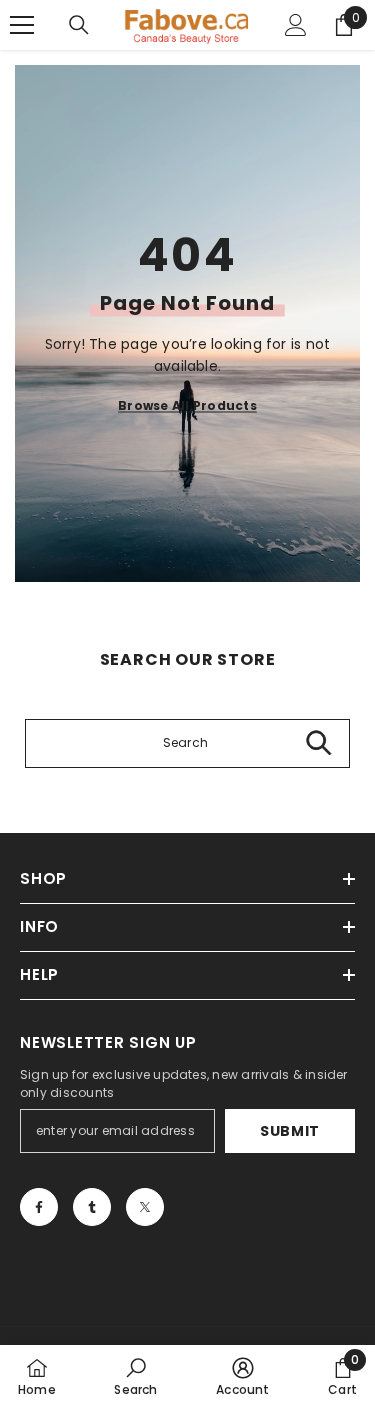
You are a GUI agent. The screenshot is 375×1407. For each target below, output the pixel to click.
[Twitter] (145, 1207)
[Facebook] (39, 1207)
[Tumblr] (92, 1207)
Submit (290, 1131)
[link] (135, 1376)
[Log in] (296, 25)
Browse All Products (187, 404)
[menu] (22, 25)
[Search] (79, 25)
